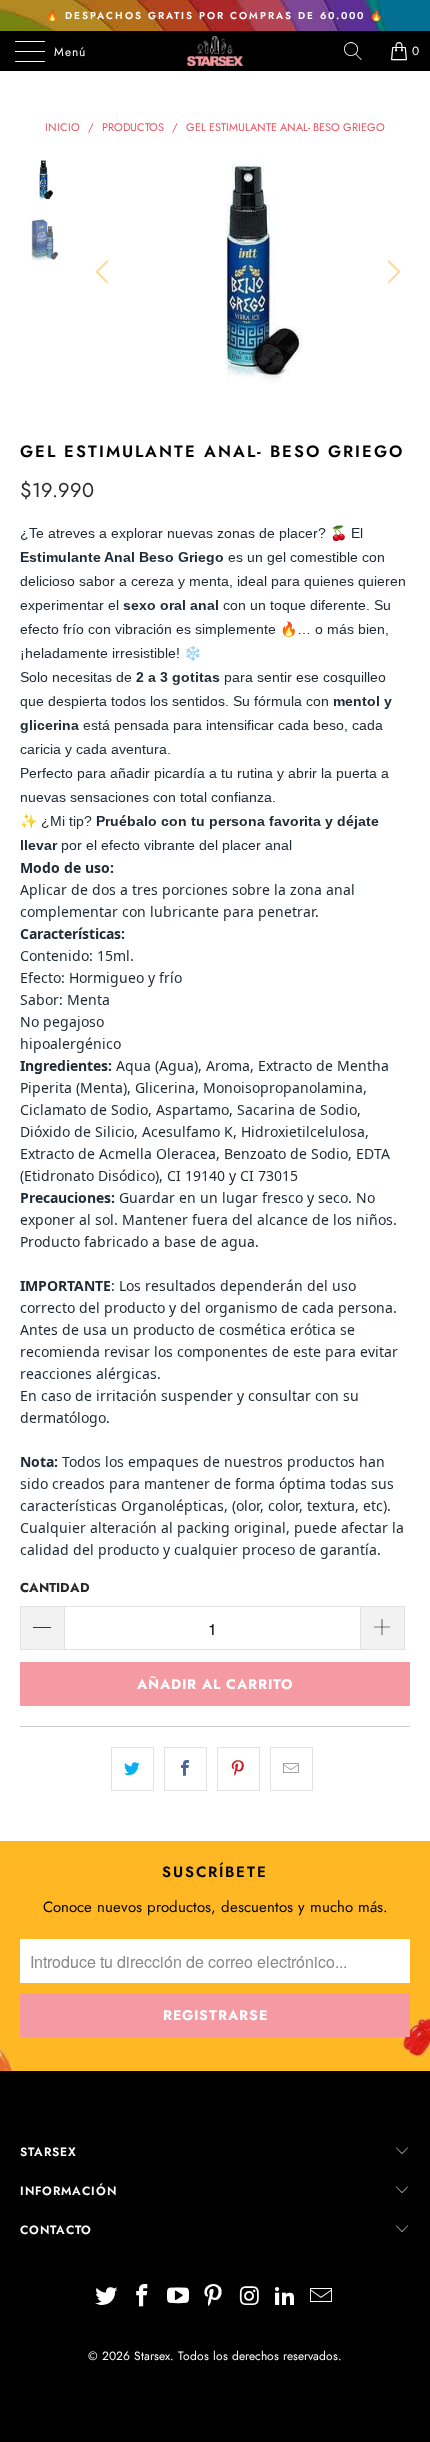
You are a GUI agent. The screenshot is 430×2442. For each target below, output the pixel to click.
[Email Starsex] (321, 2297)
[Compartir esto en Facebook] (185, 1769)
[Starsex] (215, 51)
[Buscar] (360, 51)
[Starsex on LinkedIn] (286, 2297)
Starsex (152, 2356)
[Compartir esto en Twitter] (132, 1769)
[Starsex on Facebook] (143, 2297)
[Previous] (105, 272)
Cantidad (55, 1587)
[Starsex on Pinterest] (214, 2297)
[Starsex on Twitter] (107, 2297)
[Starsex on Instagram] (250, 2297)
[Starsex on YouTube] (178, 2297)
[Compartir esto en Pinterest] (238, 1769)
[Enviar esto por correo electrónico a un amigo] (291, 1769)
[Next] (391, 272)
